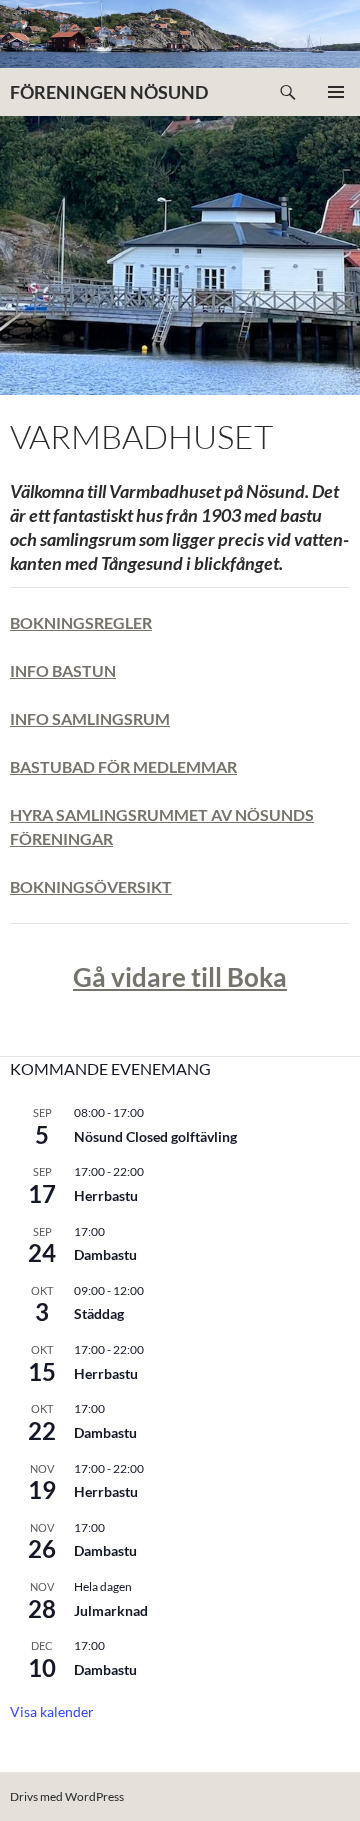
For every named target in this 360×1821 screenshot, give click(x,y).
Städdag (99, 1313)
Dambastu (105, 1254)
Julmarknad (111, 1610)
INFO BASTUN (63, 670)
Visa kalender (52, 1711)
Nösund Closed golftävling (155, 1136)
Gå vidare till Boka (180, 977)
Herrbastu (106, 1195)
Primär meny (336, 92)
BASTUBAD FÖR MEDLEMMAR (123, 766)
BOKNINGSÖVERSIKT (91, 886)
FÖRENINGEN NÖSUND (109, 92)
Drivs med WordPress (67, 1796)
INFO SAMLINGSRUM (90, 718)
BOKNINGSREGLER (81, 622)
